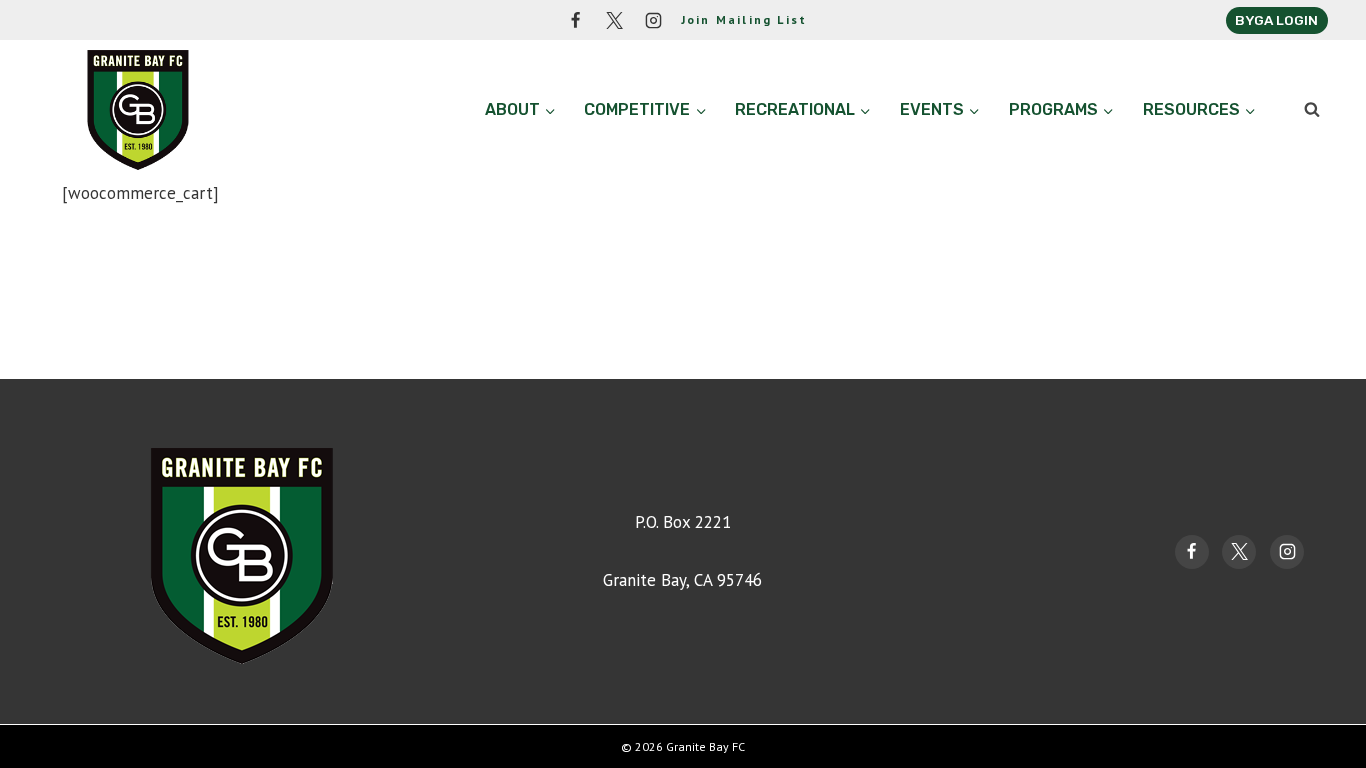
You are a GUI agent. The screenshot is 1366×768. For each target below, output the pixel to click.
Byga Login (1276, 20)
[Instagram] (654, 20)
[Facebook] (576, 20)
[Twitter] (615, 20)
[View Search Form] (1312, 110)
